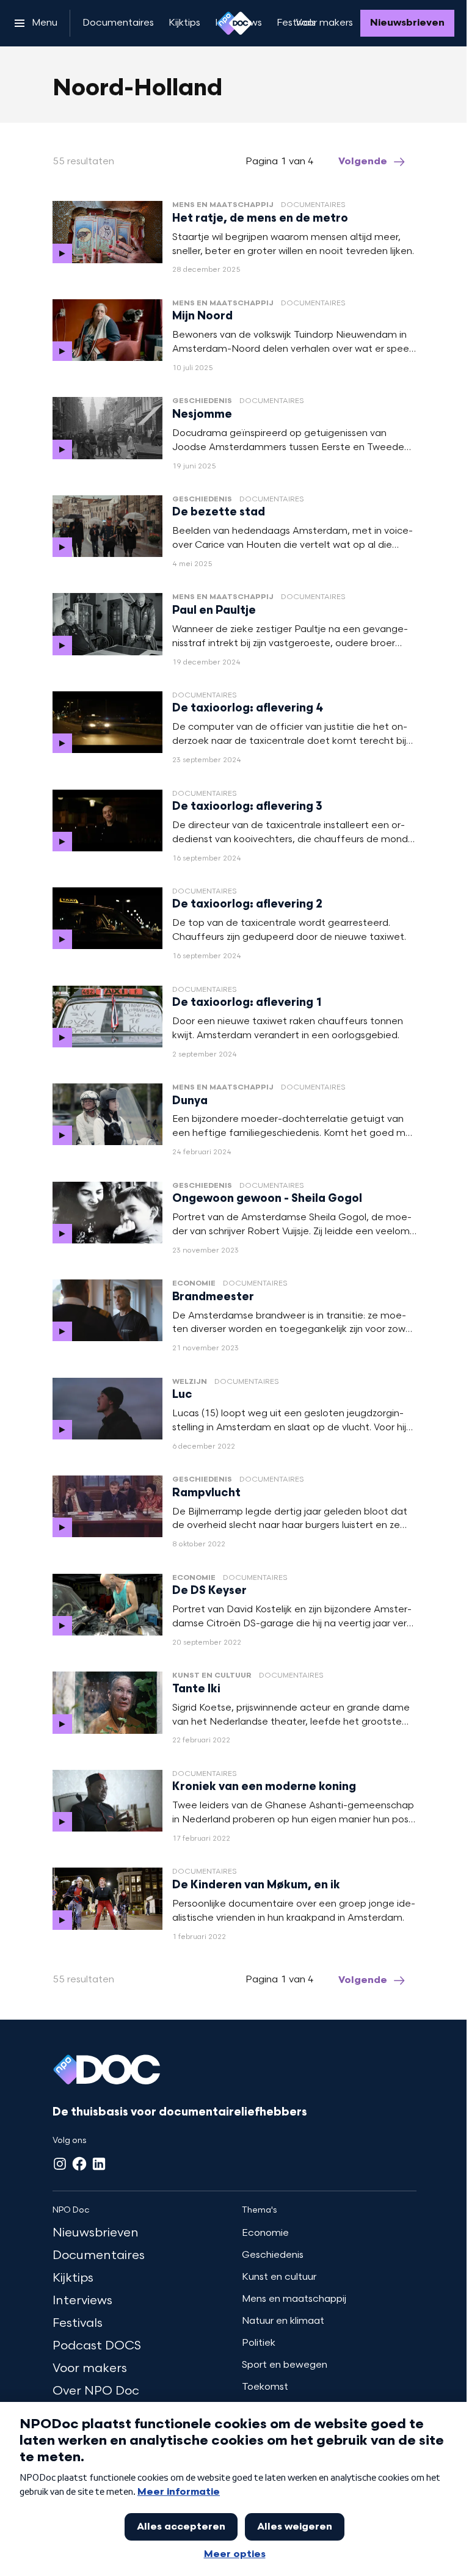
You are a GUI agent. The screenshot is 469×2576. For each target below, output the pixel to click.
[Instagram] (60, 2164)
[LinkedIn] (99, 2164)
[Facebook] (79, 2164)
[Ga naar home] (234, 23)
